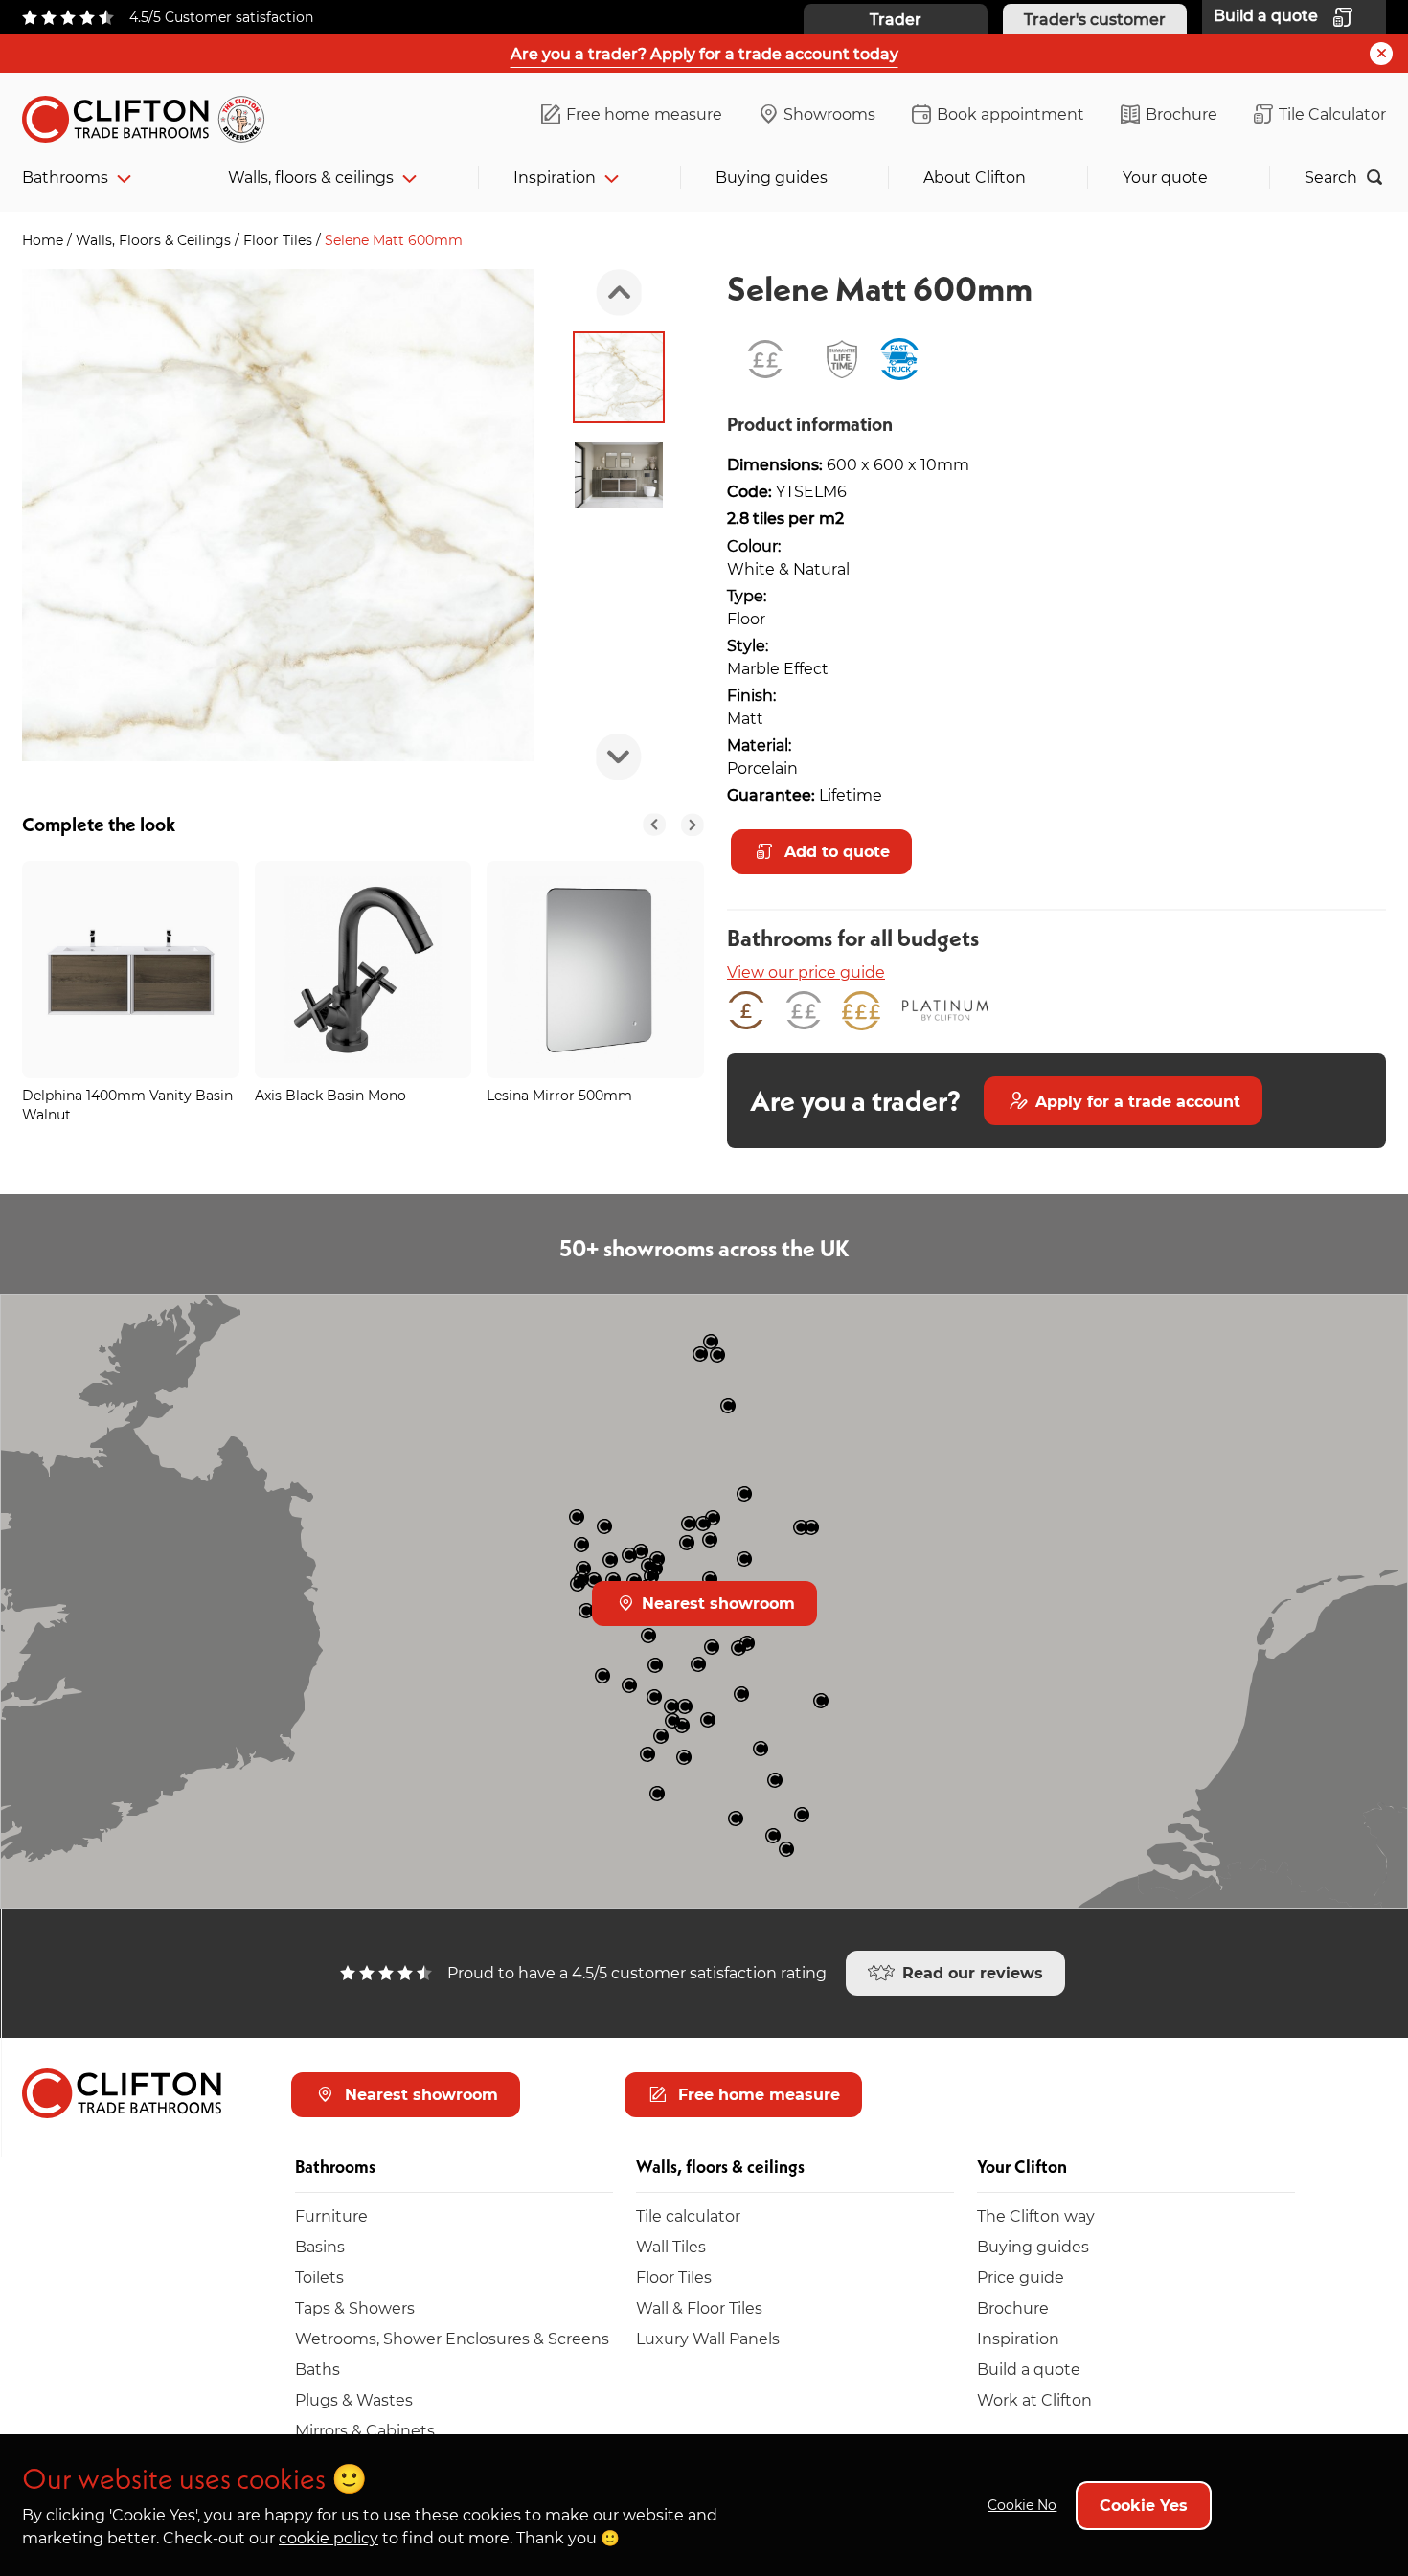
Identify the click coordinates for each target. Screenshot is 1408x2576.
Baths (318, 2369)
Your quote (1165, 177)
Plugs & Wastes (354, 2399)
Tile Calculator (1332, 113)
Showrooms (829, 113)
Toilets (319, 2277)
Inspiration (555, 177)
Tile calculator (688, 2215)
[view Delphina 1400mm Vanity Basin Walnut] (131, 970)
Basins (320, 2246)
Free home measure (644, 113)
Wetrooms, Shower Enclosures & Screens (452, 2338)
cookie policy (329, 2537)
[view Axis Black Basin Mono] (363, 970)
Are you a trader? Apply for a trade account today (704, 53)
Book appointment (1011, 113)
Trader (896, 19)
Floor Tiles (280, 240)
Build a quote (1029, 2369)
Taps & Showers (355, 2307)
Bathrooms (65, 177)
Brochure (1181, 113)
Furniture (331, 2215)
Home (45, 240)
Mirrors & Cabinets (365, 2430)
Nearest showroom (716, 1603)
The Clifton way (1036, 2215)
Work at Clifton (1034, 2399)
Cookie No (1022, 2505)
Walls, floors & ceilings (311, 177)
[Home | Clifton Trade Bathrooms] (151, 115)
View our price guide (806, 972)
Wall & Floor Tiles (699, 2307)
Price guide (1021, 2277)
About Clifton (975, 177)
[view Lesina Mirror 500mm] (595, 970)
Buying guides (772, 177)
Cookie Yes (1144, 2505)
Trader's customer (1095, 19)
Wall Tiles (671, 2246)
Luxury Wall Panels (708, 2338)
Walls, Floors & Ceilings (155, 240)
